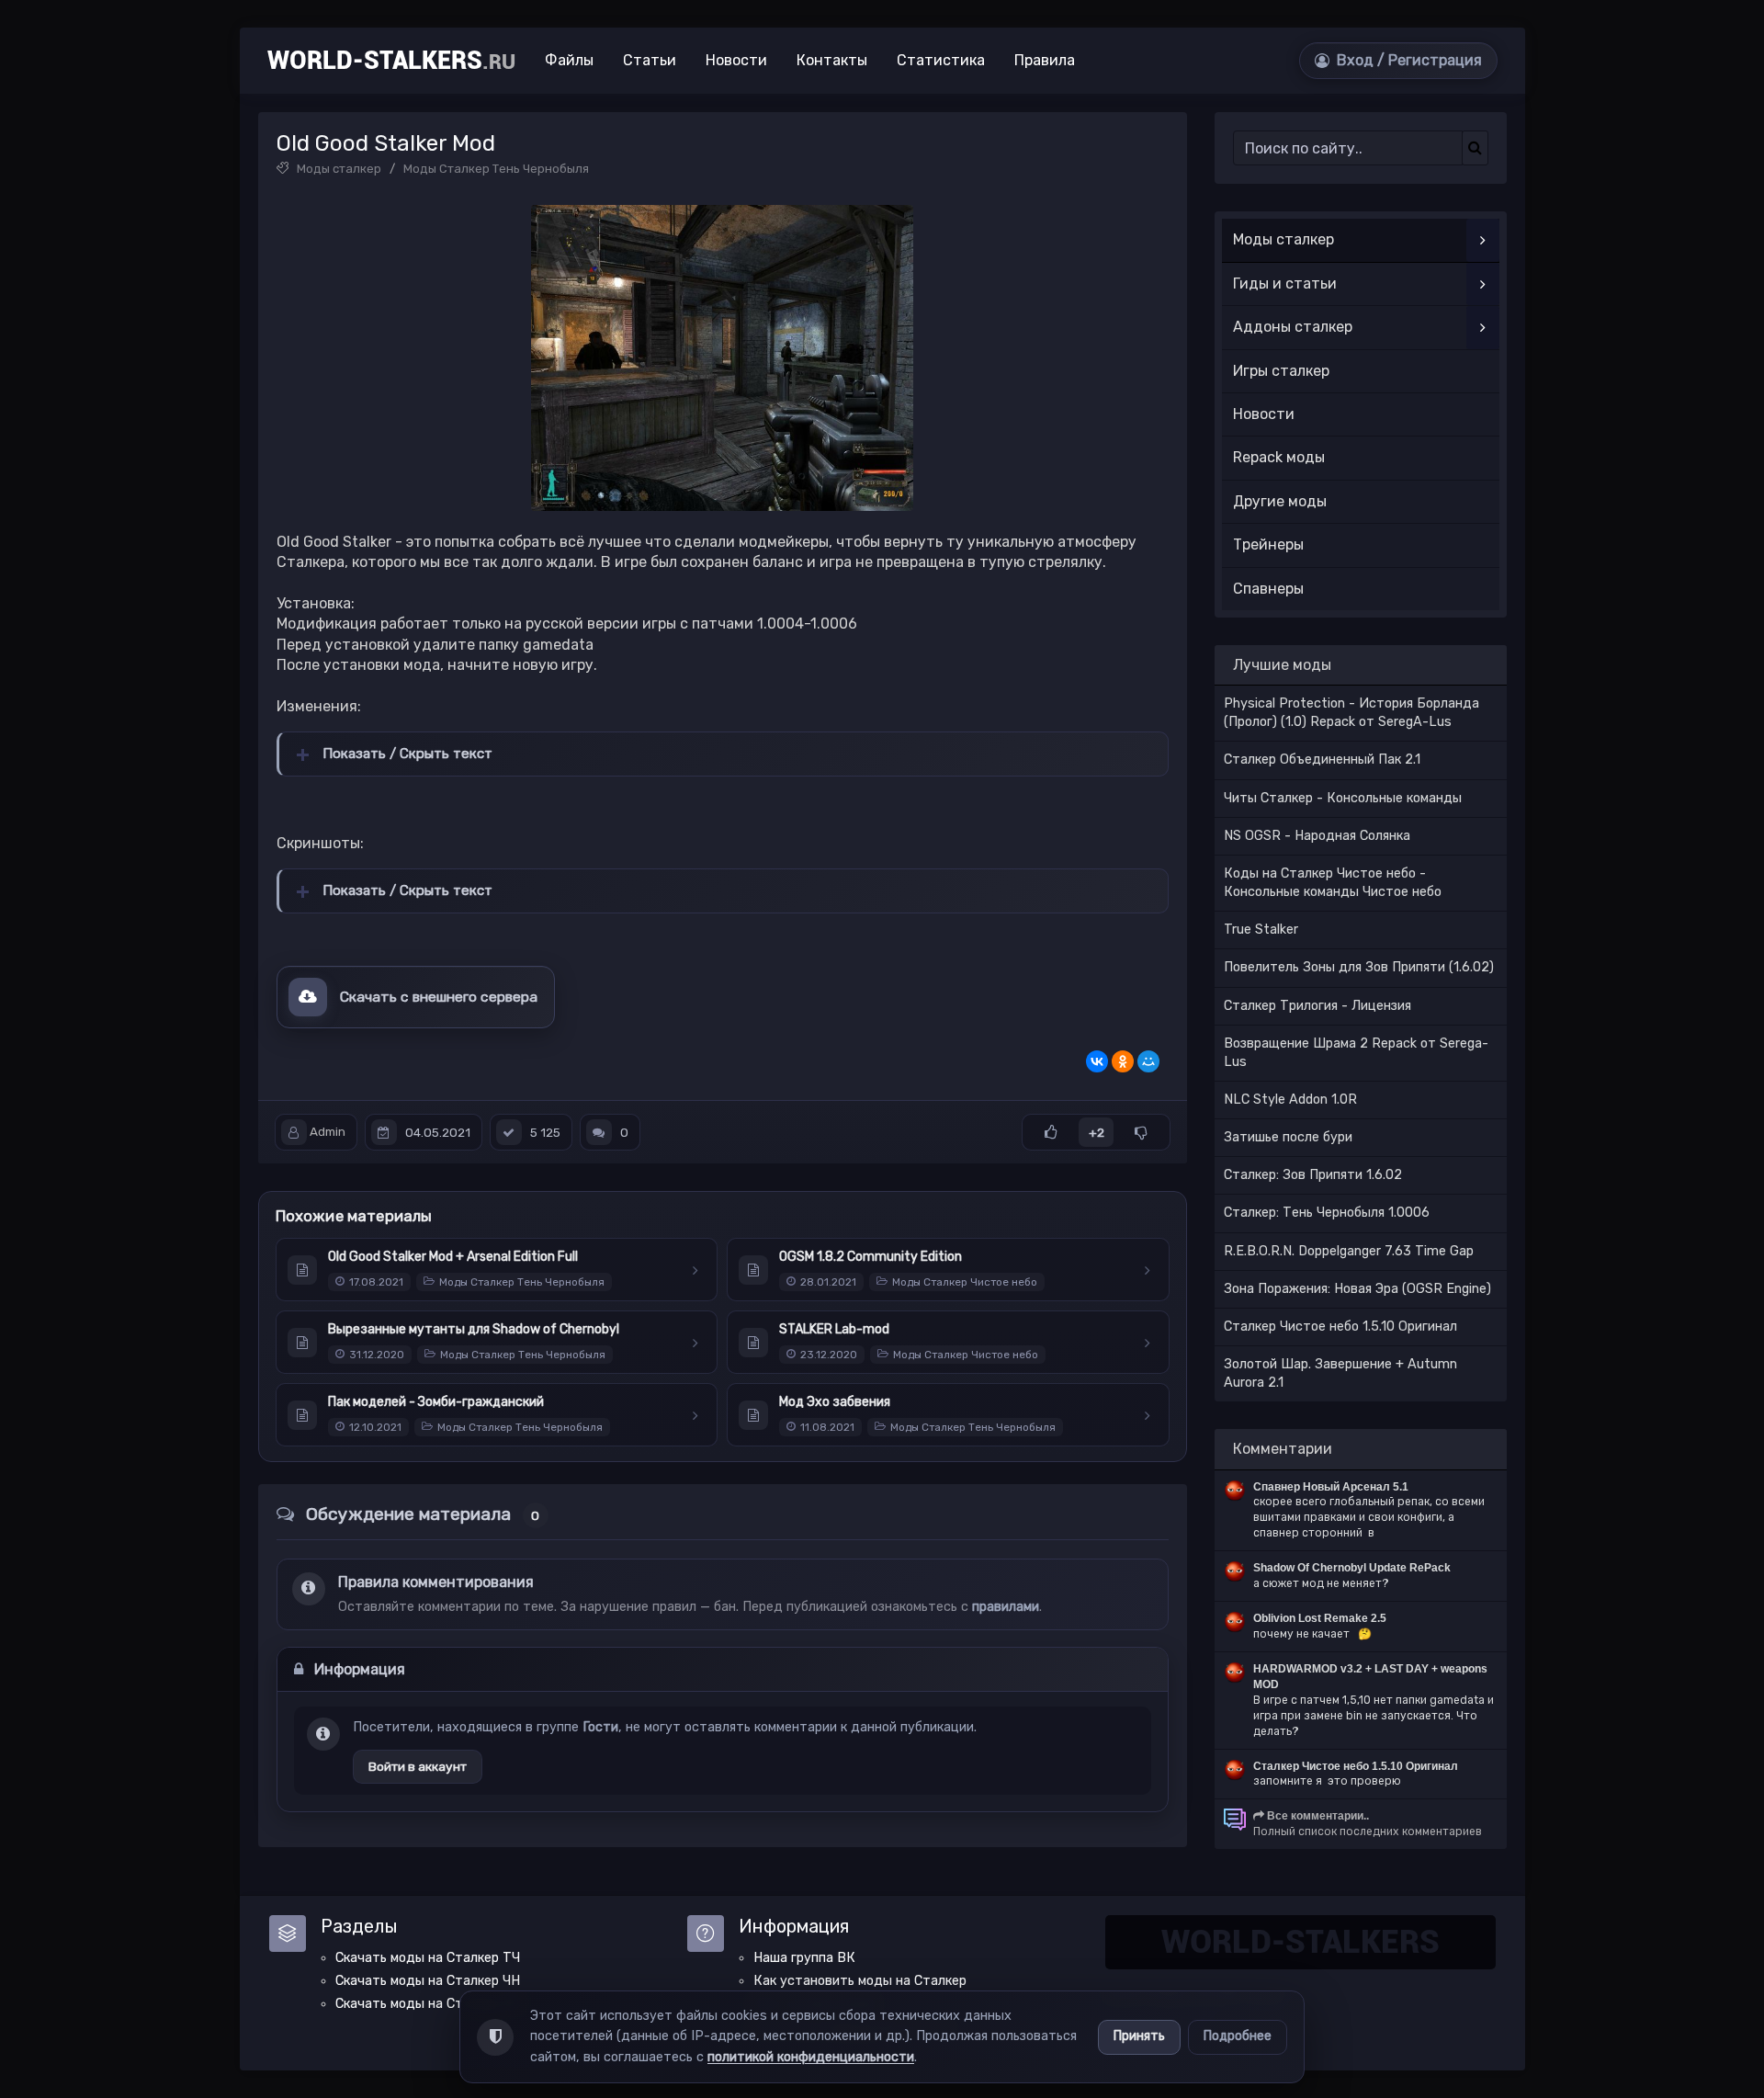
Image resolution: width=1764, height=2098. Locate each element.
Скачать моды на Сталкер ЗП (428, 2004)
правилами (1006, 1607)
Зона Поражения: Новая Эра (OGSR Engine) (1357, 1289)
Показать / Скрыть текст (407, 754)
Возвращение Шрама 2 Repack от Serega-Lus (1356, 1053)
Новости (736, 60)
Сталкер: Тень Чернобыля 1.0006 (1327, 1213)
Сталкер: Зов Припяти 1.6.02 (1313, 1175)
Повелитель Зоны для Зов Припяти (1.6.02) (1359, 967)
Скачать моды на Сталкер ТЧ (428, 1958)
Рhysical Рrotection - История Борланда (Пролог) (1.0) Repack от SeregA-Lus (1351, 713)
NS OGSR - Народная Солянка (1317, 836)
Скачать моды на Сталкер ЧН (428, 1981)
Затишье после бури (1288, 1137)
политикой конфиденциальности (811, 2057)
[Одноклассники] (1123, 1061)
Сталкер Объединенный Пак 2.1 (1322, 760)
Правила (1045, 60)
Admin (328, 1132)
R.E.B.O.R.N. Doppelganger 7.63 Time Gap (1349, 1251)
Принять (1139, 2036)
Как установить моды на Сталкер (860, 1981)
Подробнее (1238, 2036)
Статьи (650, 60)
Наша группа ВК (804, 1958)
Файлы (569, 60)
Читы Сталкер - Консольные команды (1343, 798)
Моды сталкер (339, 169)
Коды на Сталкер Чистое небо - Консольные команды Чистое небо (1333, 883)
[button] (1398, 61)
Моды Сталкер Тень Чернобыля (496, 169)
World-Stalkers (391, 61)
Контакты (832, 60)
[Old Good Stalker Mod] (722, 358)
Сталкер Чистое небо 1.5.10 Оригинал (1340, 1327)
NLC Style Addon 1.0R (1290, 1100)
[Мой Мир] (1148, 1061)
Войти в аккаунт (418, 1766)
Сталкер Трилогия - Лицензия (1317, 1006)
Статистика (941, 60)
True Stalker (1261, 930)
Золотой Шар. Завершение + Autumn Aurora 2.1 (1340, 1373)
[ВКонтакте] (1097, 1061)
